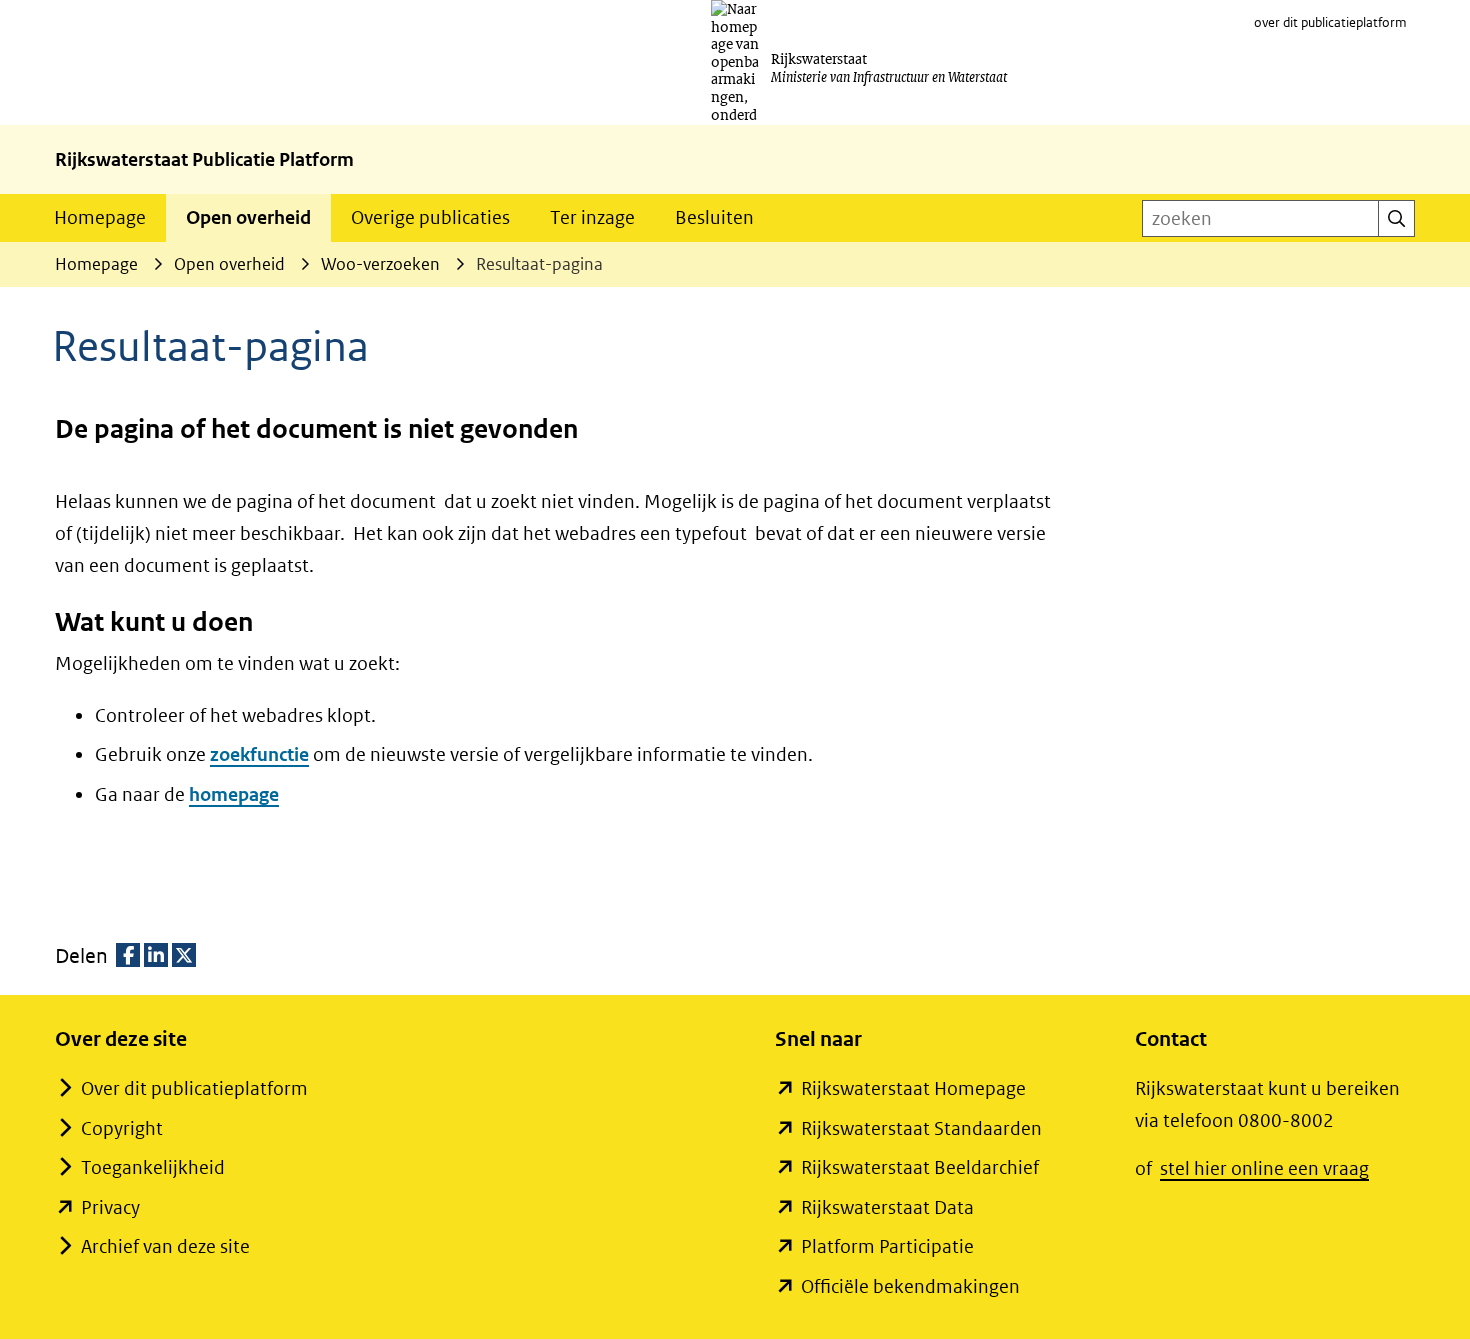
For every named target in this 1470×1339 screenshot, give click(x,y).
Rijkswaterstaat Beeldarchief (920, 1167)
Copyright (122, 1128)
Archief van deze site (165, 1246)
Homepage (100, 217)
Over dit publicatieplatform (194, 1088)
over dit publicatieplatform (1330, 22)
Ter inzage (592, 217)
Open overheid (248, 217)
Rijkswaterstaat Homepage (913, 1088)
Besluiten (714, 217)
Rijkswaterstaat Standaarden (921, 1128)
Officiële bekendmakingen (910, 1286)
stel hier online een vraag (1264, 1168)
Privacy (110, 1207)
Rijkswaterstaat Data (887, 1207)
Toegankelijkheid (153, 1167)
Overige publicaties (430, 217)
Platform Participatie (887, 1246)
